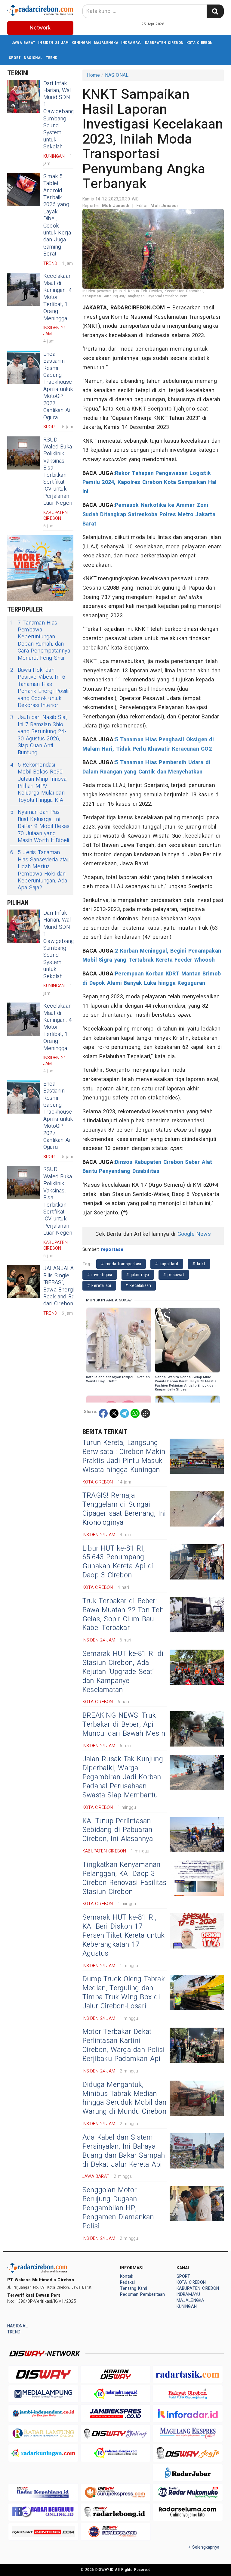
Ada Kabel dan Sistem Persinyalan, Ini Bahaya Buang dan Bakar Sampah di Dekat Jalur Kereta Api (124, 2151)
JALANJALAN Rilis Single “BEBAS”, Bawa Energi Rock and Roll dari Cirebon (60, 1286)
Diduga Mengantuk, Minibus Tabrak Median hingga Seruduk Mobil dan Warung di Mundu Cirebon (124, 2098)
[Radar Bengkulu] (43, 2512)
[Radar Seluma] (188, 2512)
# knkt (199, 1264)
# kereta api (99, 1286)
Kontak (127, 2276)
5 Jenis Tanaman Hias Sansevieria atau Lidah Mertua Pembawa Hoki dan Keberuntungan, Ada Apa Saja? (40, 870)
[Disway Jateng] (115, 2433)
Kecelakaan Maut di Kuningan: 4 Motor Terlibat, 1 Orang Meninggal (57, 297)
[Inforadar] (188, 2413)
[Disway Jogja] (188, 2453)
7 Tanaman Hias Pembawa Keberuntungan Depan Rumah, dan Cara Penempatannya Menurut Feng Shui (40, 640)
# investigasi (100, 1275)
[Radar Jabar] (188, 2473)
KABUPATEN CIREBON (164, 43)
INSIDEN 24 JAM (53, 43)
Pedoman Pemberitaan (142, 2294)
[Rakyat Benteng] (43, 2532)
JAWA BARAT (23, 43)
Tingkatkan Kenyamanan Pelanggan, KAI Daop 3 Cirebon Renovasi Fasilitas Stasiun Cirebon (124, 1878)
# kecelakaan (138, 1286)
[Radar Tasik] (188, 2374)
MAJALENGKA (106, 43)
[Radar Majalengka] (115, 2453)
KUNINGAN (81, 43)
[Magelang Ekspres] (188, 2433)
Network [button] (40, 28)
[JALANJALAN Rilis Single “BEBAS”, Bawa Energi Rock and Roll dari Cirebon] (24, 1282)
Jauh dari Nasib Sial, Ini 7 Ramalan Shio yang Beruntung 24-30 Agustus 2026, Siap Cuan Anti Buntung (39, 735)
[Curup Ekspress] (115, 2492)
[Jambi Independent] (43, 2413)
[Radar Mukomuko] (188, 2492)
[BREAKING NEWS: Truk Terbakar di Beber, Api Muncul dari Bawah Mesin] (197, 1729)
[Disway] (43, 2374)
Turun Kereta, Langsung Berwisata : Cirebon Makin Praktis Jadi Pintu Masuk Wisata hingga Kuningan (124, 1456)
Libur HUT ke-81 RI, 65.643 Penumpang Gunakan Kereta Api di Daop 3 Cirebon (118, 1562)
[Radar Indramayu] (115, 2394)
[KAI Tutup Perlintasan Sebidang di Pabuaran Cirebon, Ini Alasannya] (197, 1835)
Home (93, 75)
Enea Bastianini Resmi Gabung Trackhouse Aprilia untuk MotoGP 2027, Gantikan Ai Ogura (58, 386)
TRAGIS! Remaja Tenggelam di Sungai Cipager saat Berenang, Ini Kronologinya (124, 1509)
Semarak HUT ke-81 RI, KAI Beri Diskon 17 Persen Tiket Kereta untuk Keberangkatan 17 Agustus (123, 1936)
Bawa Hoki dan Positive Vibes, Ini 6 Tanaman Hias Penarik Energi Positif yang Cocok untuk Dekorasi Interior (40, 688)
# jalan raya (138, 1275)
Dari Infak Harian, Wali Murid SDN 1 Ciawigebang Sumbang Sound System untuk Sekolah (59, 115)
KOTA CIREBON (200, 43)
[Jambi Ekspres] (115, 2413)
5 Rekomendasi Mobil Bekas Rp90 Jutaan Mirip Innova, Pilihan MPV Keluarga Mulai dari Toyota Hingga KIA (39, 783)
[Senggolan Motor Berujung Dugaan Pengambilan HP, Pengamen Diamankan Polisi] (197, 2204)
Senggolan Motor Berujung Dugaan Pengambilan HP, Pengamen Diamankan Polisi (118, 2208)
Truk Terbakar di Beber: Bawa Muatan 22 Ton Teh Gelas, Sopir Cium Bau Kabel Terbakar (123, 1615)
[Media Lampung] (43, 2394)
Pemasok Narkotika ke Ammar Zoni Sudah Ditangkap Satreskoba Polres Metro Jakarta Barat (149, 514)
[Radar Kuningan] (43, 2453)
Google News (194, 1234)
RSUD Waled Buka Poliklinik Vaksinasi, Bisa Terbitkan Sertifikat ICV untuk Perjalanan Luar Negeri (58, 472)
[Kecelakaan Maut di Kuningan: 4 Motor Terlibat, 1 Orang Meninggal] (24, 289)
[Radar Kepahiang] (43, 2492)
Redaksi (127, 2282)
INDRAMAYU (132, 43)
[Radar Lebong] (115, 2512)
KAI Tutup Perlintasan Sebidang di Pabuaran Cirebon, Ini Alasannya (118, 1830)
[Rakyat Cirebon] (188, 2394)
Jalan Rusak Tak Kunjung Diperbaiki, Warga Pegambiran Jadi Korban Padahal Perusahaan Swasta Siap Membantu (123, 1777)
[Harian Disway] (115, 2374)
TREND (52, 58)
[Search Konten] (215, 11)
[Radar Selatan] (115, 2532)
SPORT (15, 58)
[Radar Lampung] (43, 2433)
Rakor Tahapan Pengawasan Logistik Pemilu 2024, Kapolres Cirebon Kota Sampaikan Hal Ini (149, 482)
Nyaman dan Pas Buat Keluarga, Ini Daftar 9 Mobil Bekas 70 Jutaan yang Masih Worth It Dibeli (40, 826)
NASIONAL (33, 58)
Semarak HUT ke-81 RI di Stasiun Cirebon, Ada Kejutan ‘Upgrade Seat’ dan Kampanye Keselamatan (123, 1672)
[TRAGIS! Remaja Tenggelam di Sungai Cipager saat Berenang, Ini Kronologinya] (197, 1509)
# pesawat (174, 1275)
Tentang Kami (134, 2288)
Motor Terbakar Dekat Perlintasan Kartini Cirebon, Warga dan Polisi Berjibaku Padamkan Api (123, 2045)
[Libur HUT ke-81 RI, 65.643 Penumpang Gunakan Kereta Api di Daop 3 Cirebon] (197, 1562)
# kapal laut (167, 1264)
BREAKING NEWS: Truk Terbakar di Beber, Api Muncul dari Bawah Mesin (124, 1725)
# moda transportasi (121, 1264)
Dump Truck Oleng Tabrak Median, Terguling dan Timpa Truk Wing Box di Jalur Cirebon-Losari (124, 1993)
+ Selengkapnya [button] (204, 2547)
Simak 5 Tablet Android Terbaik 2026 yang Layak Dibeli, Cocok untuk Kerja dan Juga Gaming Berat (57, 215)
